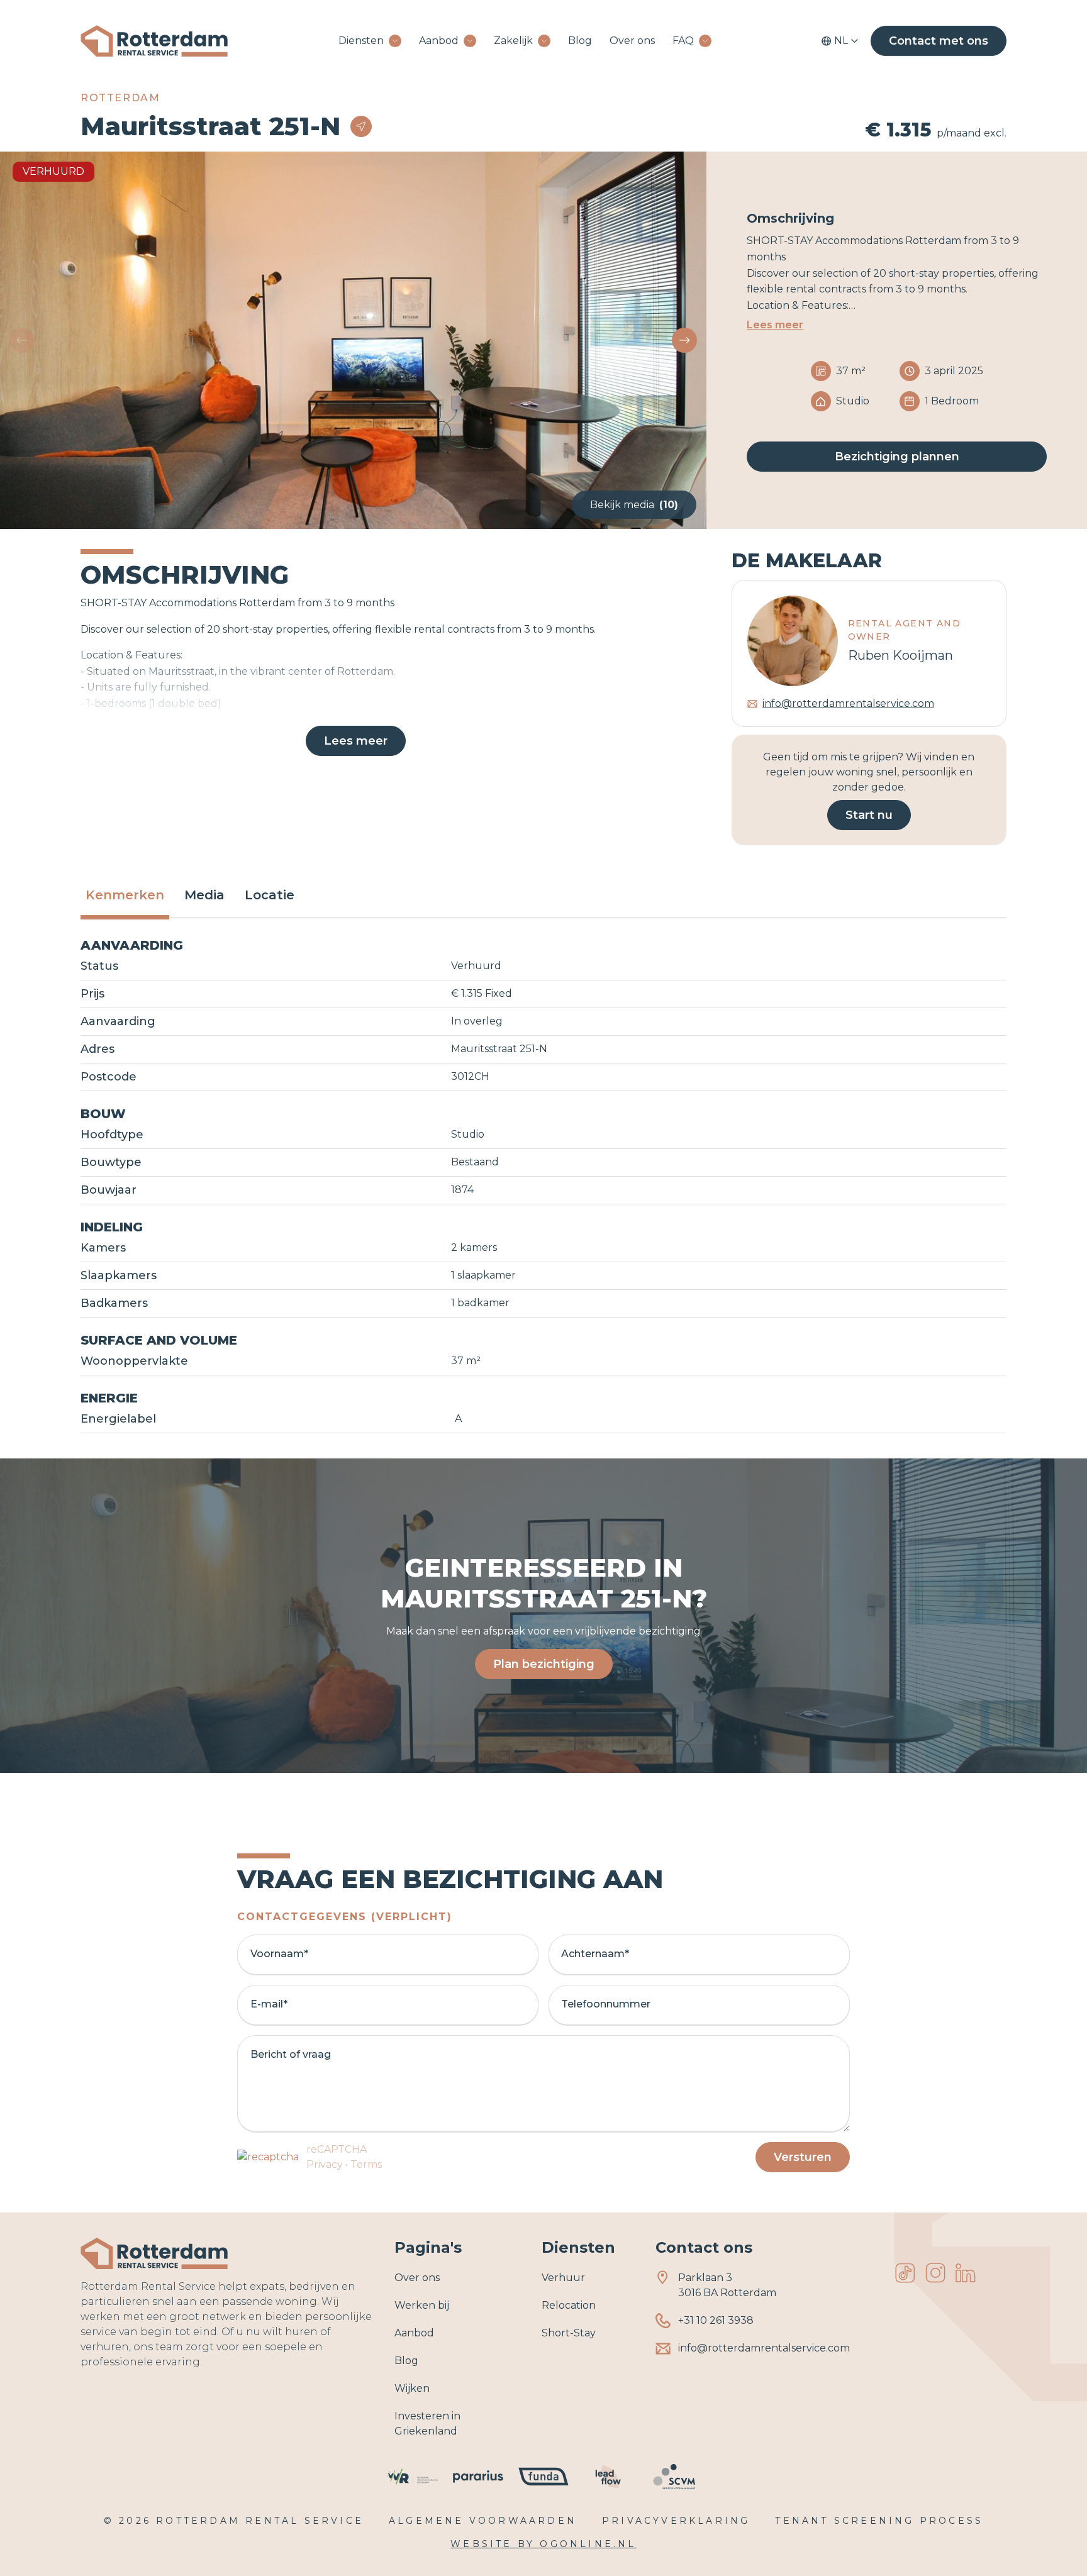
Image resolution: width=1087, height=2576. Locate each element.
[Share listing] (361, 126)
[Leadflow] (609, 2477)
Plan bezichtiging (544, 1664)
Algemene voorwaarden (483, 2521)
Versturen (803, 2157)
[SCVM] (674, 2477)
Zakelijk (513, 41)
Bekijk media (634, 505)
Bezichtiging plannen (897, 457)
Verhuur (563, 2278)
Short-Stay (569, 2333)
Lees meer (775, 325)
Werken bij (422, 2305)
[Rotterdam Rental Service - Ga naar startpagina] (154, 41)
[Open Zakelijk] (544, 41)
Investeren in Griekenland (427, 2423)
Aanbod (439, 41)
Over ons (632, 41)
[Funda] (543, 2477)
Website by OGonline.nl (543, 2544)
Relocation (569, 2305)
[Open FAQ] (705, 41)
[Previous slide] (22, 340)
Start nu (869, 815)
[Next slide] (684, 340)
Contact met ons (939, 41)
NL (841, 41)
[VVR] (413, 2477)
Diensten (361, 41)
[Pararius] (478, 2477)
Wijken (412, 2388)
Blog (580, 41)
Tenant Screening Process (879, 2521)
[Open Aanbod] (470, 41)
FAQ (683, 41)
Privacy (325, 2164)
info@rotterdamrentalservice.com (848, 703)
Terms (366, 2164)
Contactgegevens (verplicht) (345, 1917)
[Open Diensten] (395, 41)
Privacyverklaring (676, 2521)
